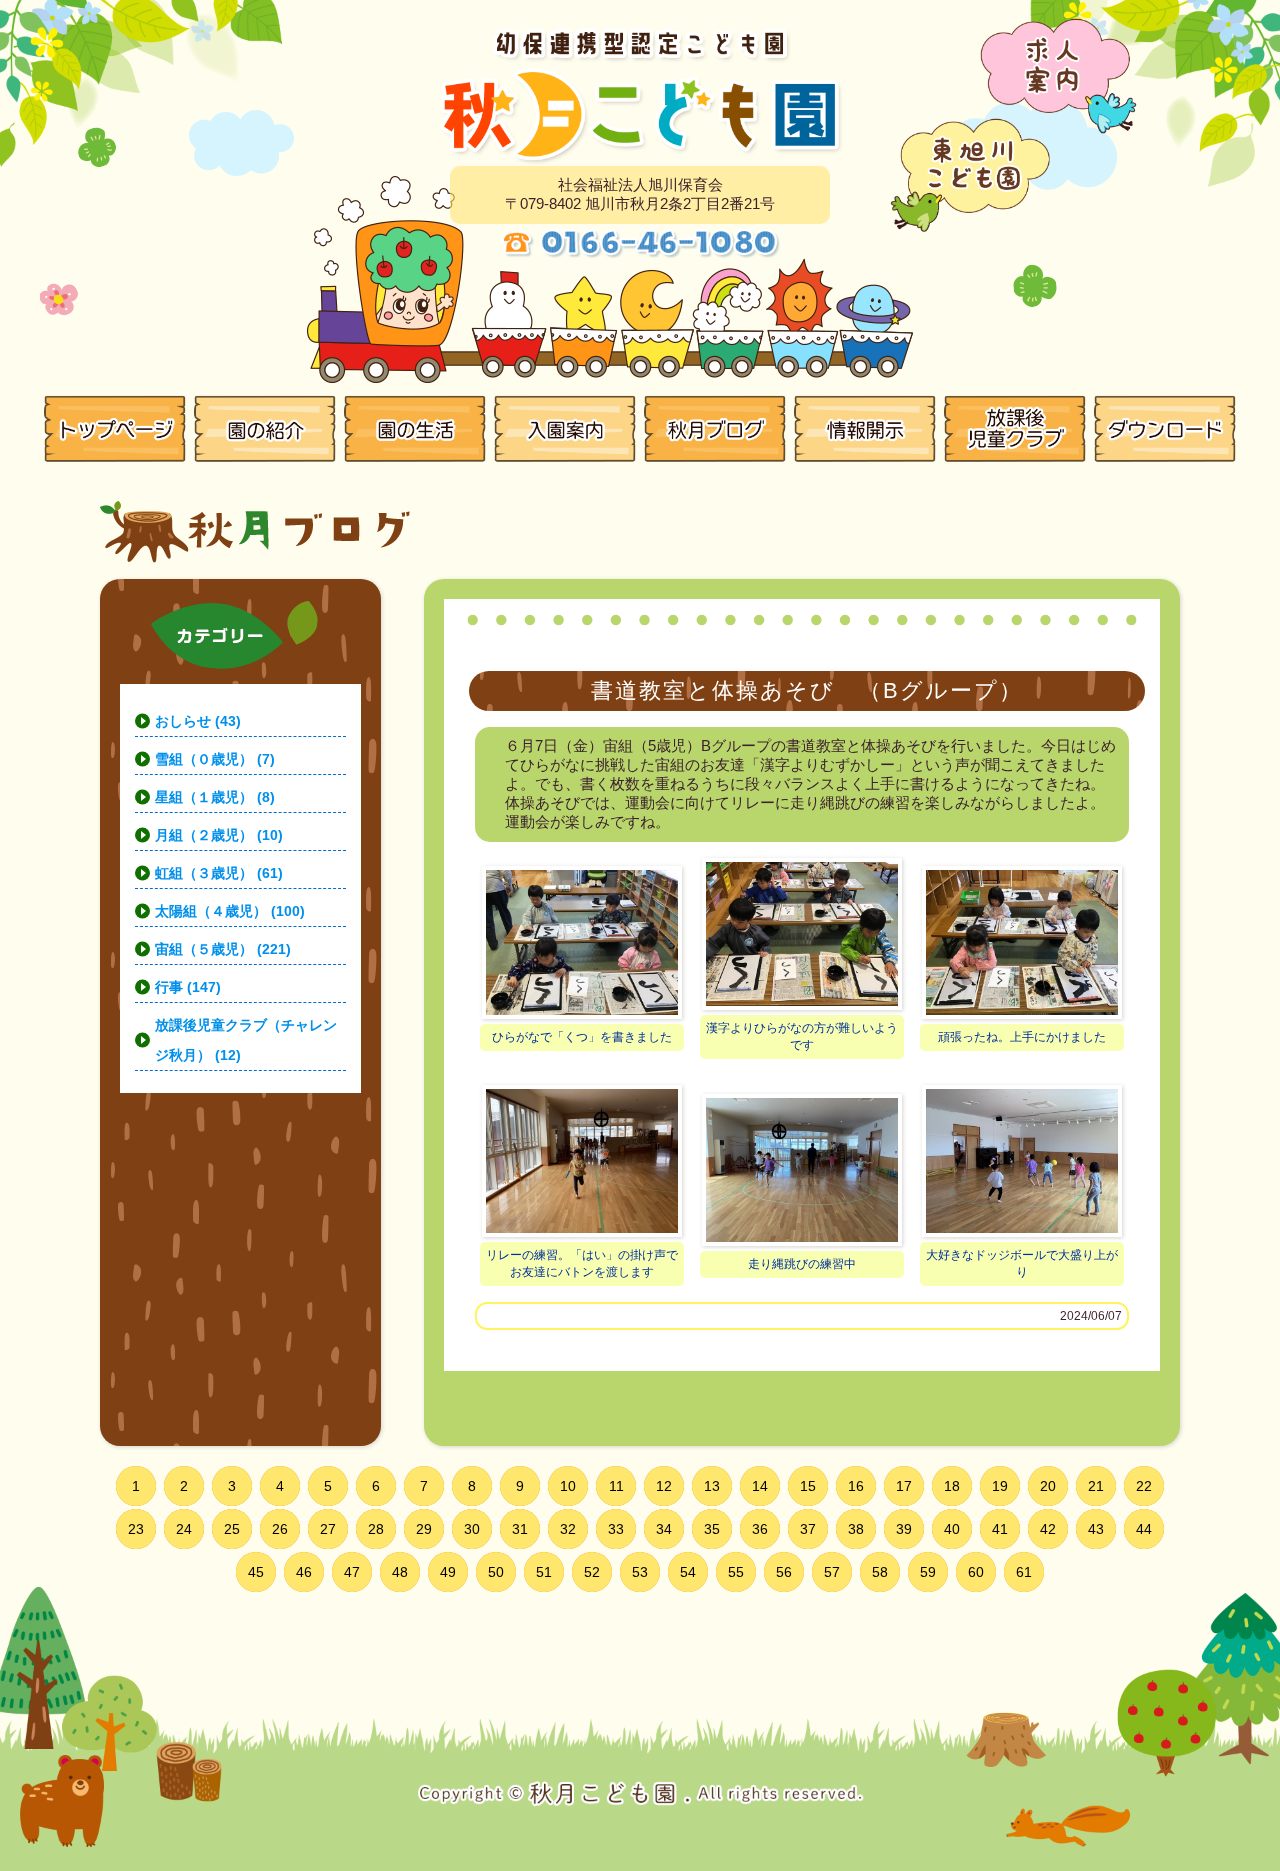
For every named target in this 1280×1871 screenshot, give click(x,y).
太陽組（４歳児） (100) (230, 911)
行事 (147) (188, 987)
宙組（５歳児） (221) (223, 949)
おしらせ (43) (198, 721)
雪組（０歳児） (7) (215, 759)
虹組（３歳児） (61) (219, 873)
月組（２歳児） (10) (219, 835)
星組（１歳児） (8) (215, 797)
